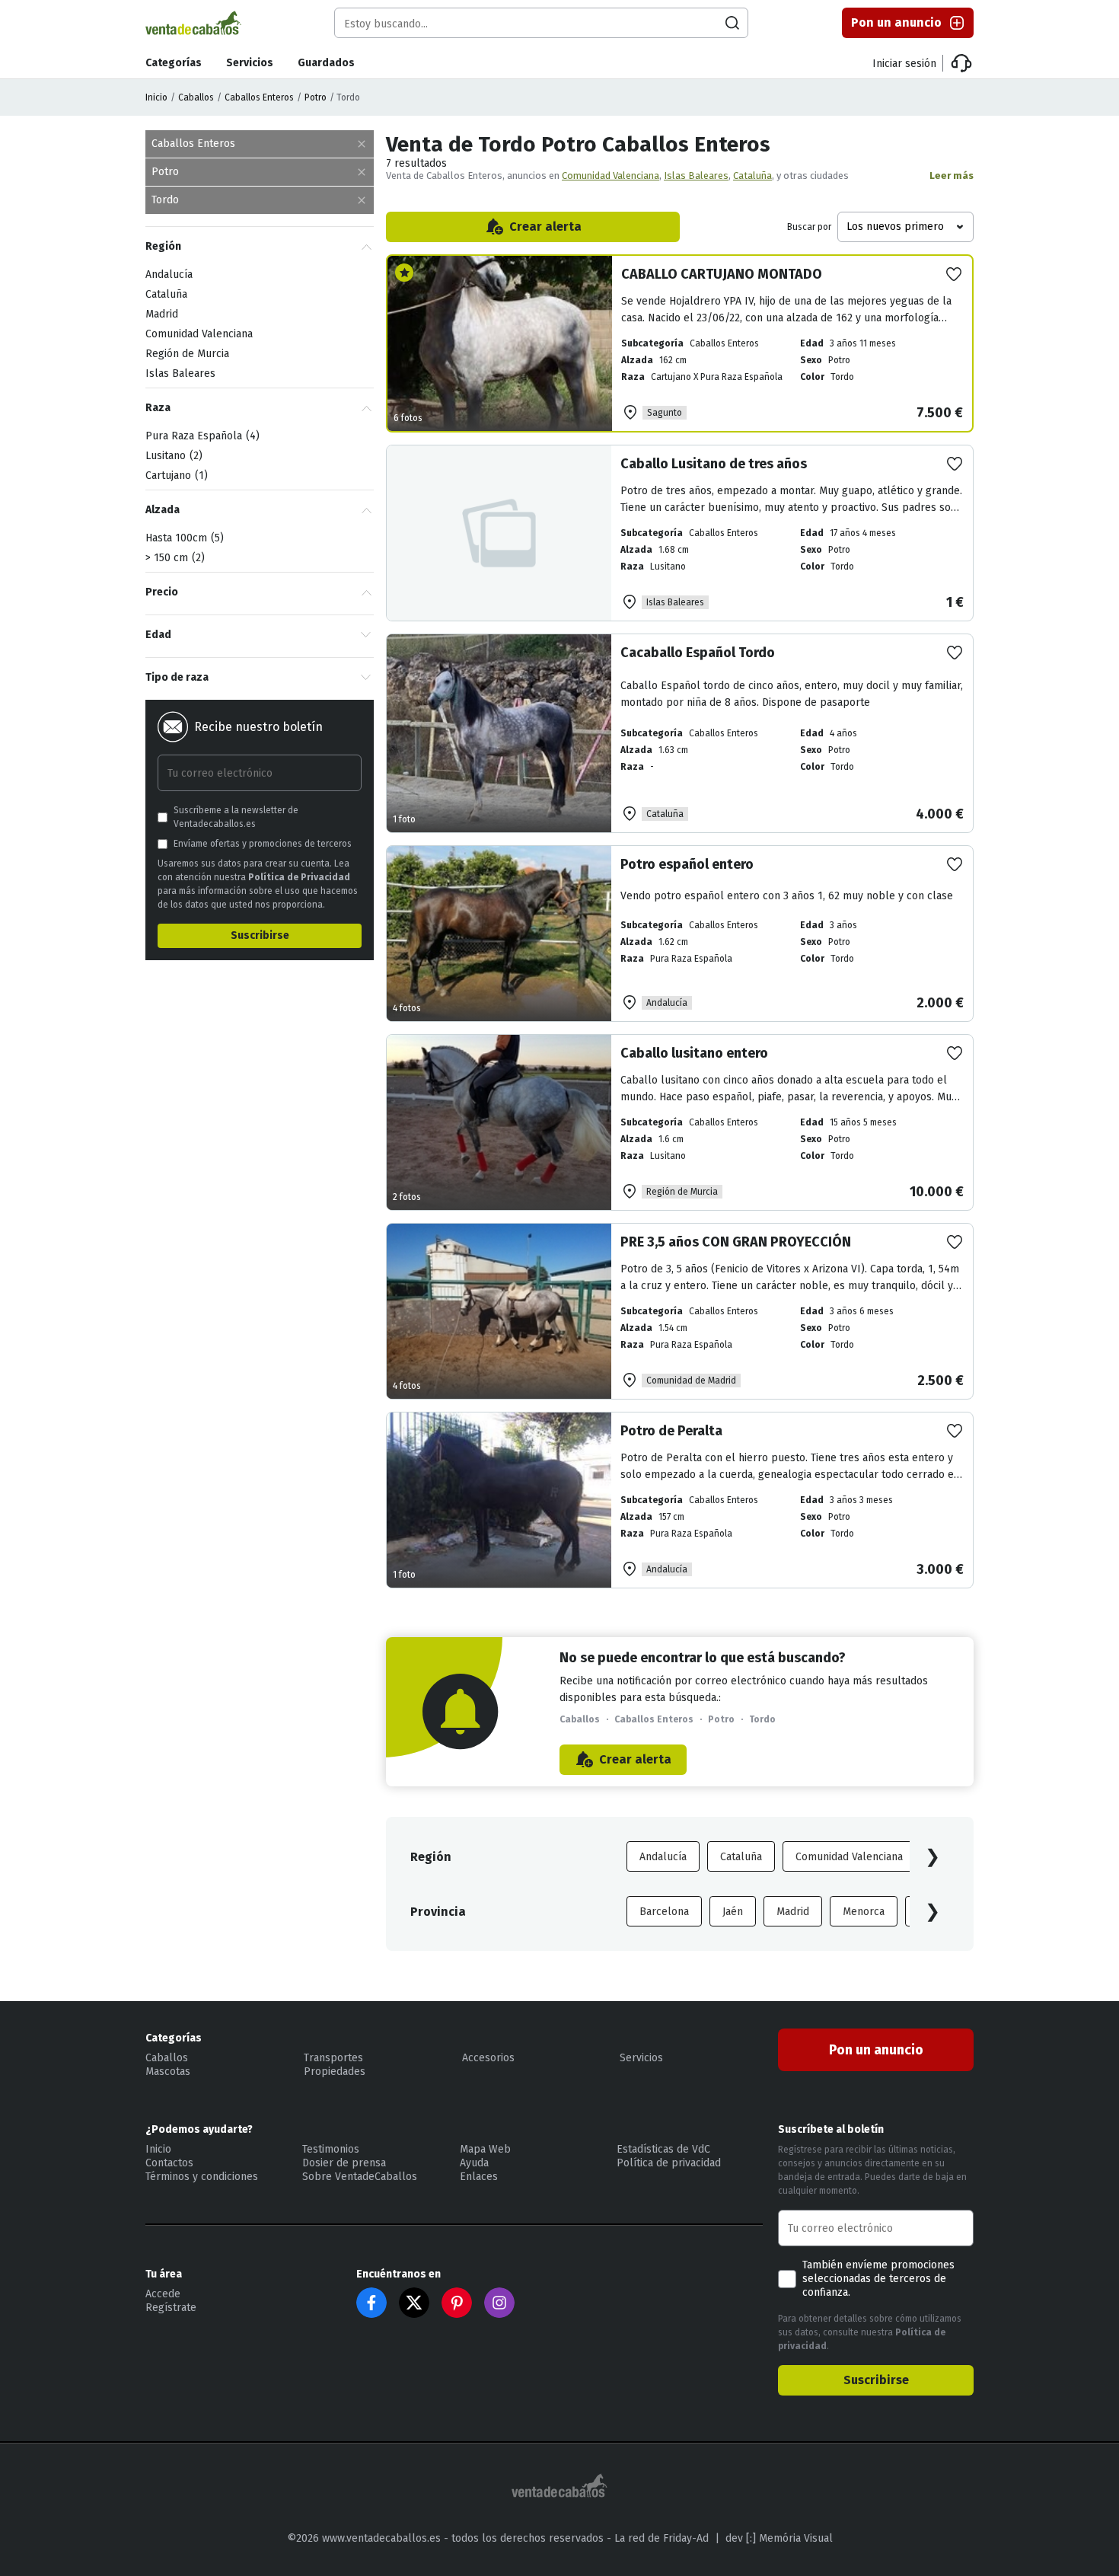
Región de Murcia (187, 354)
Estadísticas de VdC (663, 2149)
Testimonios (331, 2149)
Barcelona (664, 1912)
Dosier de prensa (344, 2163)
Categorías (174, 63)
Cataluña (752, 176)
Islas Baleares (696, 176)
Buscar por (809, 227)
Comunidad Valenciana (611, 176)
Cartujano (175, 476)
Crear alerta (545, 227)
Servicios (250, 63)
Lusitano (172, 456)
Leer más (952, 176)
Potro (316, 97)
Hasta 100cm (183, 538)
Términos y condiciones (202, 2177)
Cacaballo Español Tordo (698, 653)
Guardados (326, 63)
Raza (158, 408)
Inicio (156, 97)
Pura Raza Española (201, 436)
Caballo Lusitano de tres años (714, 464)
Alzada (163, 510)
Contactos (169, 2163)
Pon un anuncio (896, 22)
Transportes (333, 2058)
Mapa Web (485, 2149)
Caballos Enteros (259, 97)
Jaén (733, 1912)
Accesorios (488, 2058)
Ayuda (474, 2163)
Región (163, 246)
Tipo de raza (177, 677)
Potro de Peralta (671, 1431)
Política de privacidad (669, 2163)
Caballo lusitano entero (694, 1053)
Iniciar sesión (904, 64)
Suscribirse (260, 935)
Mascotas (168, 2072)
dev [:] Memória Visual (779, 2538)
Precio (162, 592)
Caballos (196, 97)
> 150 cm (173, 558)
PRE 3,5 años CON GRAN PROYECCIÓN (736, 1242)
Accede (163, 2294)
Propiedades (335, 2072)
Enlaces (479, 2177)
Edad (158, 635)
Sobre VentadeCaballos (360, 2177)
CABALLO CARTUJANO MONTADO (722, 274)
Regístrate (171, 2308)
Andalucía (663, 1857)
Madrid (793, 1912)
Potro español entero (687, 864)
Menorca (864, 1912)
